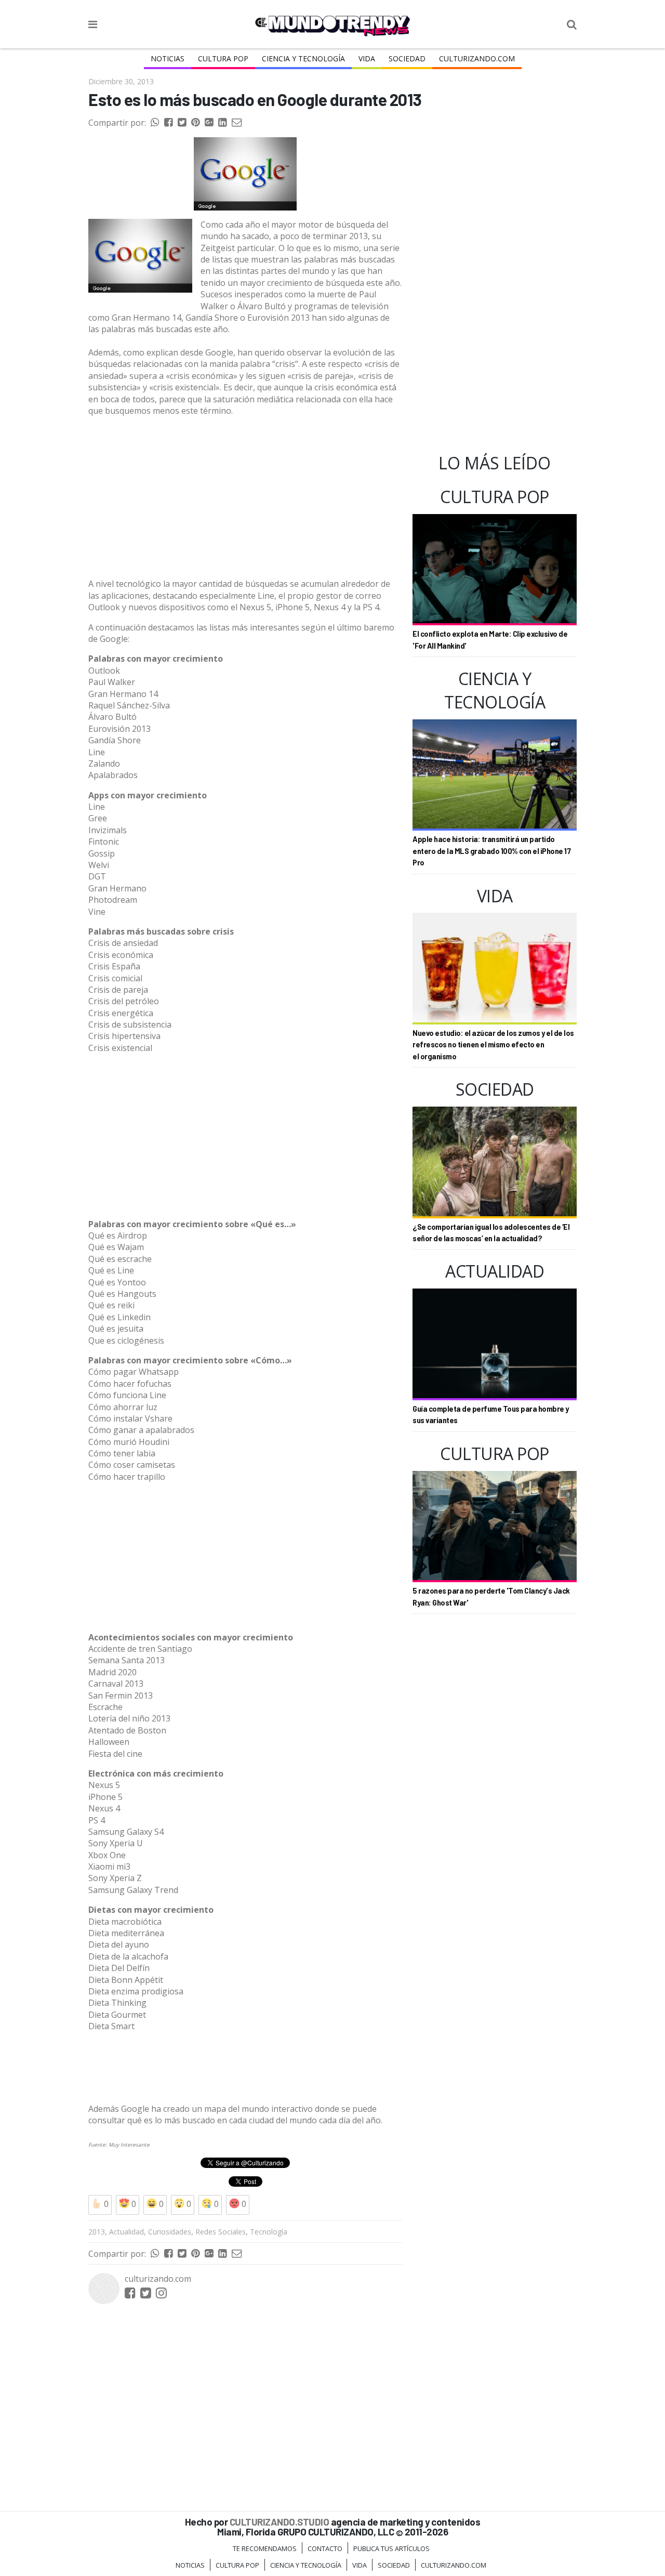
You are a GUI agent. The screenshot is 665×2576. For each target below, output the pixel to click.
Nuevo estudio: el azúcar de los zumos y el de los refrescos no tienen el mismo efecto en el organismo (493, 1045)
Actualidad (127, 2232)
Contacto (325, 2548)
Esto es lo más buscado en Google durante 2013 (255, 99)
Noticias (168, 58)
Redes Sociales (221, 2232)
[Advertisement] (245, 497)
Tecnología (269, 2232)
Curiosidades (170, 2232)
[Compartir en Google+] (209, 123)
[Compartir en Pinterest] (195, 123)
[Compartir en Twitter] (182, 123)
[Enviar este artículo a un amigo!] (155, 123)
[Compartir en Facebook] (168, 123)
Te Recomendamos (265, 2548)
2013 (97, 2232)
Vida (367, 58)
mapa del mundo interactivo (258, 2109)
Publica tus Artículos (391, 2548)
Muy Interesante (129, 2145)
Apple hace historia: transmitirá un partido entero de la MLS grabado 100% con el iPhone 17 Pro (491, 851)
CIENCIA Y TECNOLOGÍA (303, 58)
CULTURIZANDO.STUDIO (280, 2522)
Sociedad (407, 58)
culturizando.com (158, 2279)
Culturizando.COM (477, 58)
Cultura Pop (223, 58)
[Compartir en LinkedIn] (222, 123)
